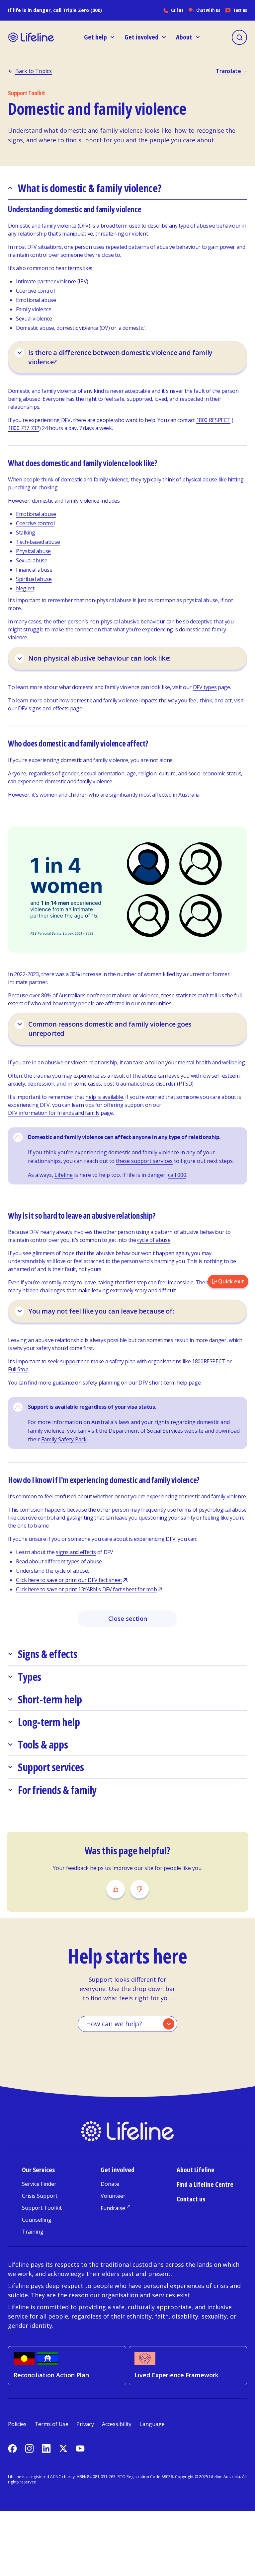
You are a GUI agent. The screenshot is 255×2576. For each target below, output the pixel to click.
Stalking (26, 533)
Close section (128, 1618)
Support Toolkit (42, 2208)
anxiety (16, 1084)
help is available (104, 1097)
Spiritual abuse (34, 579)
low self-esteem (221, 1076)
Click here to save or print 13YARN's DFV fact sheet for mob (86, 1589)
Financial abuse (34, 570)
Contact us (191, 2199)
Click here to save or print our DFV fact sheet (69, 1580)
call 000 (177, 1175)
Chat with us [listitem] (208, 10)
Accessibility (117, 2424)
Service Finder (39, 2184)
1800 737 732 (24, 428)
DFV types (205, 687)
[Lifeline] (31, 37)
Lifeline (64, 1175)
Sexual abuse (32, 560)
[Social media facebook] (12, 2448)
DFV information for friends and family (54, 1113)
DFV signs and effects (43, 708)
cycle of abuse (154, 1240)
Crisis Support (40, 2196)
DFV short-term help (163, 1383)
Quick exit (231, 1281)
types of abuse (84, 1561)
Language (152, 2424)
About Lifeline (196, 2170)
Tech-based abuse (38, 542)
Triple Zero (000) (82, 10)
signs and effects (76, 1552)
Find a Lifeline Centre (205, 2184)
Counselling (37, 2220)
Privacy (85, 2424)
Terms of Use (51, 2424)
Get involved (118, 2170)
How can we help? (114, 2024)
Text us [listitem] (240, 10)
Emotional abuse (36, 514)
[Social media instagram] (29, 2448)
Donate (110, 2184)
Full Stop (18, 1369)
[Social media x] (63, 2448)
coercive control (36, 1518)
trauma (42, 1076)
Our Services (38, 2170)
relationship (32, 234)
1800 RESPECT (213, 420)
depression (41, 1084)
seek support (64, 1361)
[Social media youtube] (80, 2448)
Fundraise (113, 2208)
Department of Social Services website (156, 1431)
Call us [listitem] (177, 10)
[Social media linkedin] (46, 2448)
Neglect (25, 588)
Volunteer (113, 2196)
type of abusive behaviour (210, 226)
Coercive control (35, 523)
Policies (17, 2424)
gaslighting (80, 1518)
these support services (144, 1161)
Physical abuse (33, 551)
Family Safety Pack (64, 1439)
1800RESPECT (209, 1361)
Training (33, 2232)
